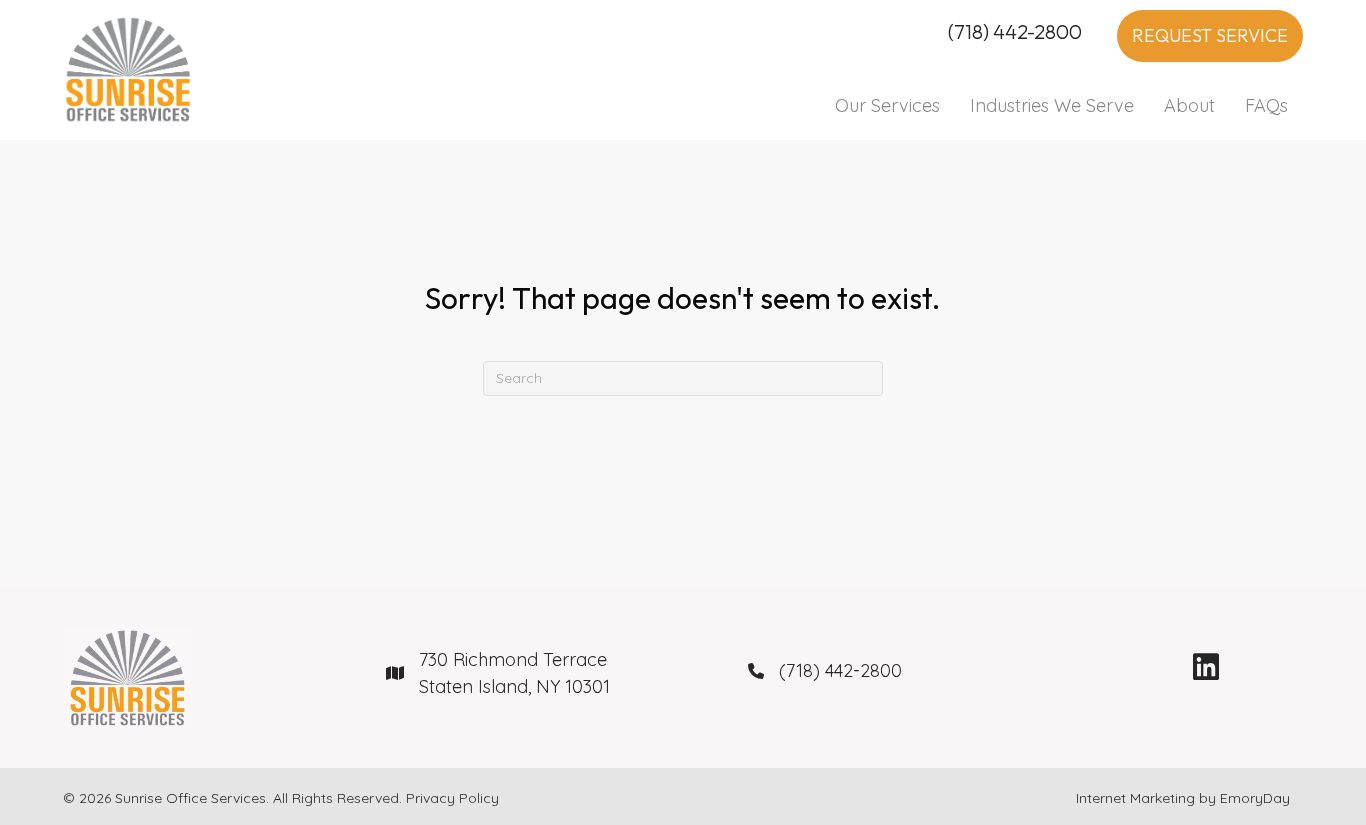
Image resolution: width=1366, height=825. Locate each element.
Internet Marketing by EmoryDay (1183, 798)
